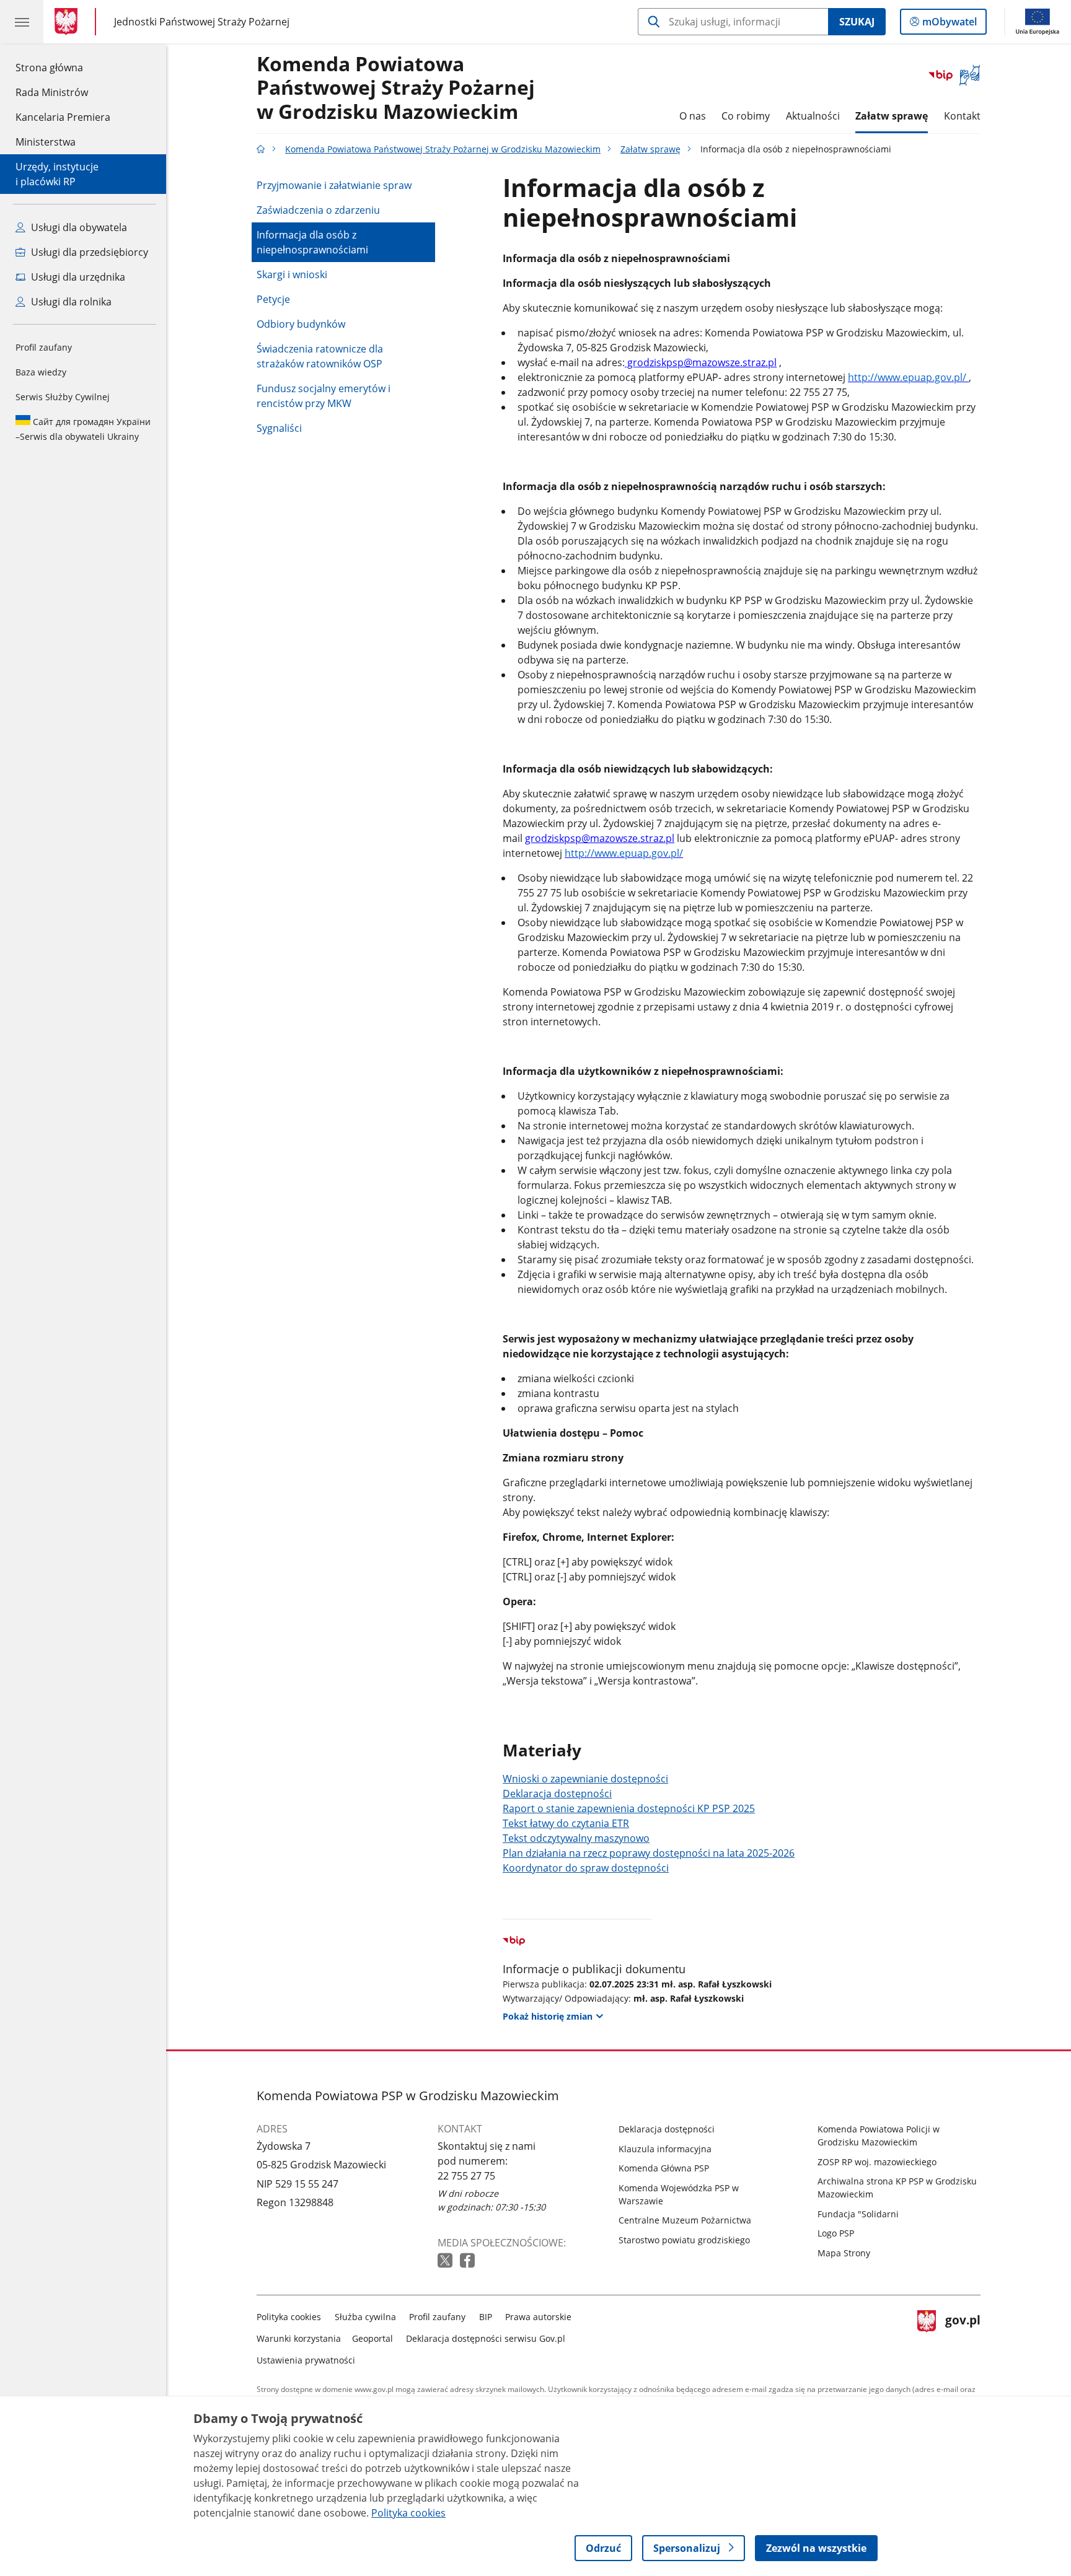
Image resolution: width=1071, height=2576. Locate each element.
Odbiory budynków (301, 324)
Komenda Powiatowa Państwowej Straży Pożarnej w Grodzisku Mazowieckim (396, 88)
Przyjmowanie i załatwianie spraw (334, 185)
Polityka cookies (289, 2317)
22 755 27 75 (466, 2176)
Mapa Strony (844, 2253)
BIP (486, 2317)
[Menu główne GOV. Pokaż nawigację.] (22, 22)
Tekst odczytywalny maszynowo (576, 1838)
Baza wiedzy (41, 372)
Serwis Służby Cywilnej (63, 397)
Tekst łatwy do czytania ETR (566, 1823)
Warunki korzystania (299, 2338)
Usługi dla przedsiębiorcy (88, 252)
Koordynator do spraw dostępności (586, 1868)
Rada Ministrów (52, 92)
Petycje (273, 299)
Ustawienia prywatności (306, 2360)
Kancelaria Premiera (63, 117)
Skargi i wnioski (292, 274)
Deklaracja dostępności (557, 1794)
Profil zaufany (44, 347)
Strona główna (63, 67)
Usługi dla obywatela (78, 227)
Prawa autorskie (538, 2317)
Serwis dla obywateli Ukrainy (83, 429)
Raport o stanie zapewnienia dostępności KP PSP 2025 (629, 1808)
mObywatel (949, 24)
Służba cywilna (365, 2317)
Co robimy (746, 116)
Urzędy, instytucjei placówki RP (57, 174)
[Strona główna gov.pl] (68, 22)
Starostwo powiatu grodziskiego (684, 2240)
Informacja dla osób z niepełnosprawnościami (312, 242)
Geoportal (372, 2338)
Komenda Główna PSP (664, 2168)
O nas (693, 116)
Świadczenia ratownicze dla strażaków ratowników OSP (320, 356)
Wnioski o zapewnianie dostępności (585, 1779)
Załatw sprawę (892, 116)
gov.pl (963, 2336)
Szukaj (857, 22)
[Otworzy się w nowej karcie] (446, 2261)
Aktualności (813, 116)
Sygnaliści (279, 428)
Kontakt (962, 116)
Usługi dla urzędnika (77, 277)
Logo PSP (836, 2233)
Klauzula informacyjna (665, 2149)
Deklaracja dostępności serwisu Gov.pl (486, 2338)
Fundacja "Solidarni (858, 2214)
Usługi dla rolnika (70, 302)
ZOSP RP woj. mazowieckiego (877, 2162)
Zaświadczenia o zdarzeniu (318, 210)
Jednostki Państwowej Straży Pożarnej (202, 21)
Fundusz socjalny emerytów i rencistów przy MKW (324, 396)
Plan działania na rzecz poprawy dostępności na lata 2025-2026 (649, 1853)
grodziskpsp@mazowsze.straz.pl (701, 362)
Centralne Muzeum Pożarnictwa (685, 2220)
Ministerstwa (46, 142)
